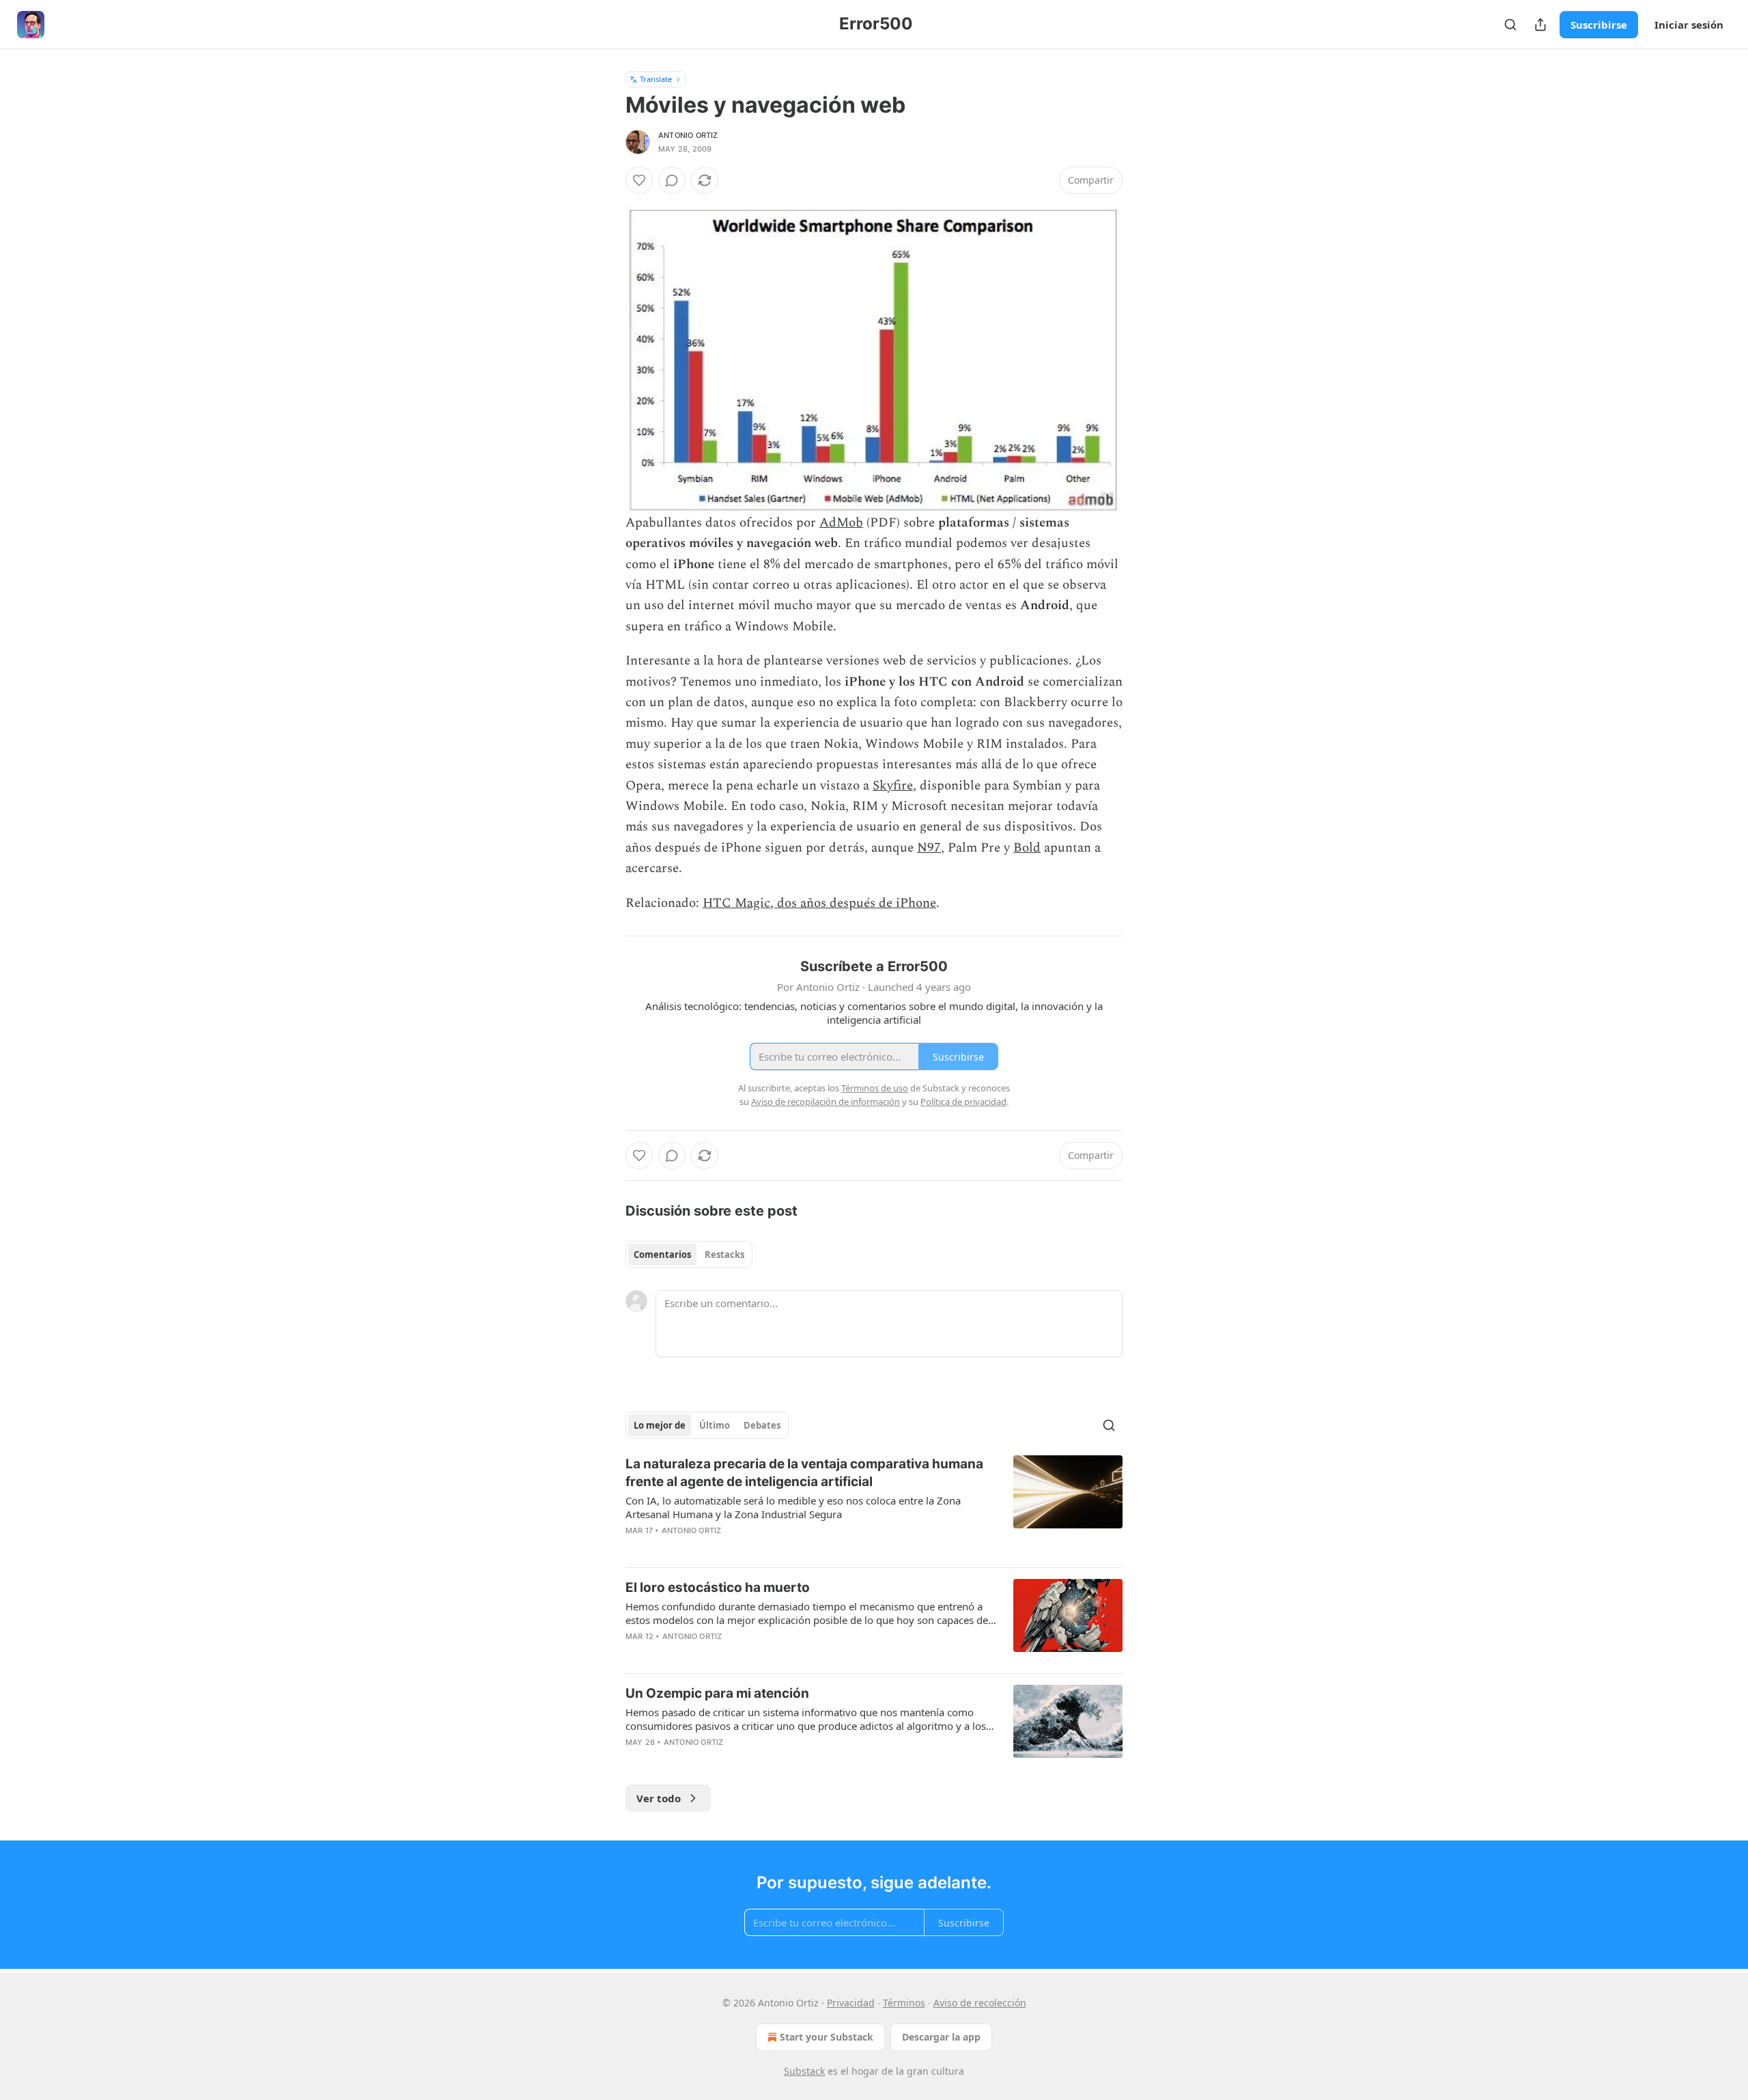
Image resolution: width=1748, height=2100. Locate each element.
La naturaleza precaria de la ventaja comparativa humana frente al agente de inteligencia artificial (804, 1473)
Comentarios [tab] (662, 1255)
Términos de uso (875, 1088)
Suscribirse (1599, 25)
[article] (874, 1506)
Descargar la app (941, 2037)
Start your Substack (827, 2037)
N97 (929, 848)
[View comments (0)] (672, 180)
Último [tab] (715, 1425)
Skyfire (893, 786)
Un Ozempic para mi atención (717, 1693)
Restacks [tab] (724, 1255)
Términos (904, 2003)
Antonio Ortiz (688, 135)
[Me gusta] (639, 180)
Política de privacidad (963, 1102)
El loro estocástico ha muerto (718, 1587)
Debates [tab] (762, 1425)
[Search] (1510, 25)
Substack (804, 2071)
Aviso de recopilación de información (826, 1102)
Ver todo (659, 1798)
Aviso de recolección (980, 2003)
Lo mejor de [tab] (660, 1425)
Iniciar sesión (1689, 25)
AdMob (841, 523)
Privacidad (851, 2003)
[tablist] (689, 1255)
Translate (656, 79)
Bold (1027, 848)
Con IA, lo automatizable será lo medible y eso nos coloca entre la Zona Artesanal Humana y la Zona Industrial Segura (793, 1507)
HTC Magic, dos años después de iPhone (819, 903)
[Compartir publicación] (1540, 25)
